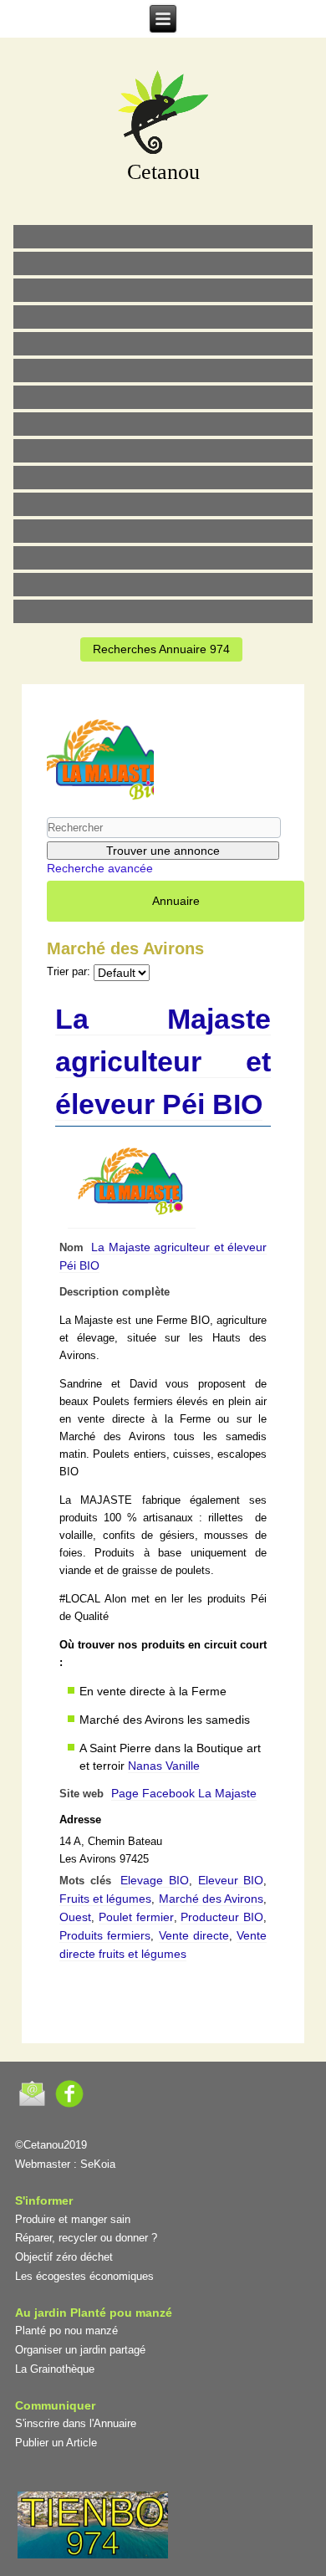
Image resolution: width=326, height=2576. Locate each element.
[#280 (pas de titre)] (163, 558)
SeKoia (98, 2164)
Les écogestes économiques (84, 2276)
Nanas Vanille (164, 1766)
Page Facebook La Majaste (184, 1793)
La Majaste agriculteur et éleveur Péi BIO (163, 1061)
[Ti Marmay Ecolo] (163, 451)
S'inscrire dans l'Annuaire (76, 2423)
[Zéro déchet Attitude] (163, 317)
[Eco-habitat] (163, 397)
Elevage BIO (155, 1880)
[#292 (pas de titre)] (163, 611)
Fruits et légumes (106, 1899)
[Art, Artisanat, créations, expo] (163, 478)
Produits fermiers (105, 1935)
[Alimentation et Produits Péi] (163, 263)
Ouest (75, 1917)
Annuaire (176, 901)
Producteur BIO (222, 1917)
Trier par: (69, 972)
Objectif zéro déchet (64, 2257)
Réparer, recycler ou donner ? (86, 2238)
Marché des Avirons (211, 1899)
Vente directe (194, 1935)
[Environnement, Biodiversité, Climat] (163, 344)
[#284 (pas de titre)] (163, 585)
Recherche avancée (100, 868)
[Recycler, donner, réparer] (163, 290)
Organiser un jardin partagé (80, 2350)
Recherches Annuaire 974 (161, 649)
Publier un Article (56, 2443)
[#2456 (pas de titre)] (163, 424)
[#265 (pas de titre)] (163, 371)
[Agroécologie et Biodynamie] (163, 237)
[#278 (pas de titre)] (163, 531)
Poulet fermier (136, 1917)
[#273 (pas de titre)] (163, 504)
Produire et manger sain (73, 2219)
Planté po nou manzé (66, 2331)
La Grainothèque (55, 2369)
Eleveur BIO (231, 1880)
